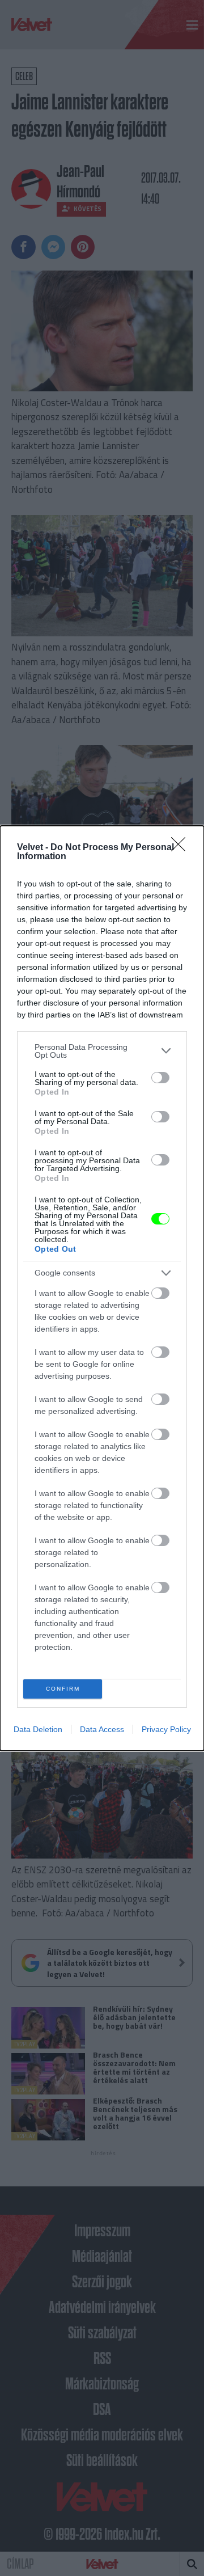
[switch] (160, 1078)
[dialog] (102, 1288)
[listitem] (102, 1051)
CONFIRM (63, 1689)
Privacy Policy (166, 1729)
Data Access (102, 1729)
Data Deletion (38, 1729)
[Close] (182, 848)
